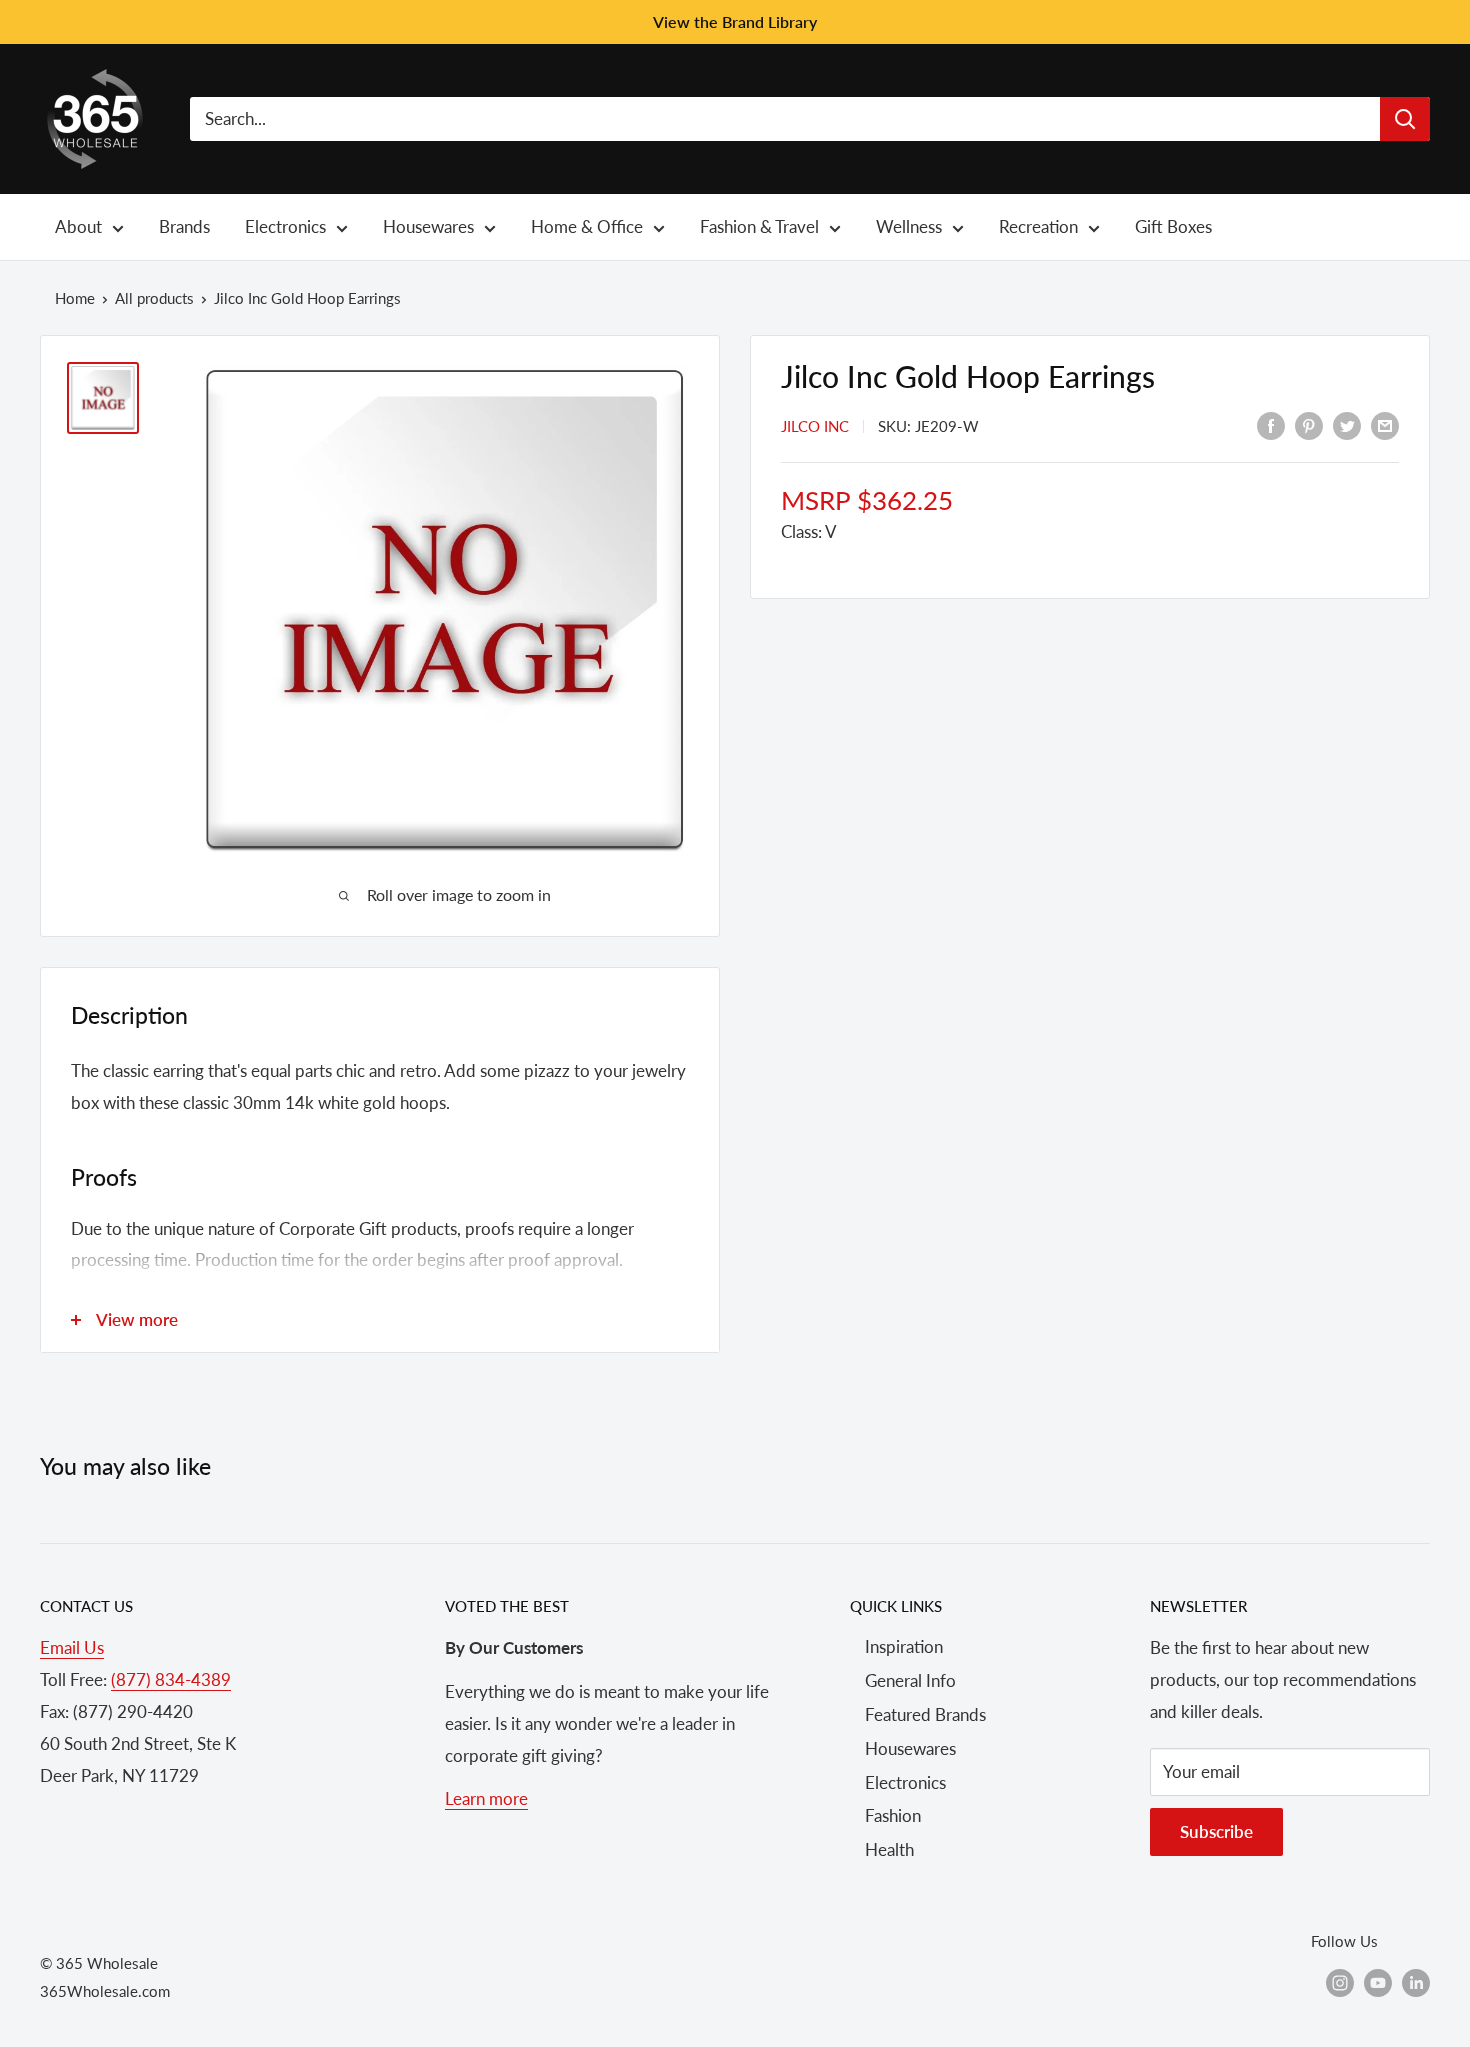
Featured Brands (925, 1714)
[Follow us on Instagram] (1340, 1982)
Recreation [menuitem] (1038, 226)
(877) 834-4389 (171, 1679)
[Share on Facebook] (1271, 424)
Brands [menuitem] (184, 226)
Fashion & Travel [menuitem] (759, 226)
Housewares (910, 1748)
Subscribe (1216, 1831)
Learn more (486, 1798)
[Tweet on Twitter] (1347, 424)
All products (154, 298)
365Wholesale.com (105, 1991)
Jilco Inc (815, 426)
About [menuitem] (78, 226)
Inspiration (904, 1646)
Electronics (905, 1782)
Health (889, 1849)
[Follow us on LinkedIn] (1416, 1982)
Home (75, 298)
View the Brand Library (735, 21)
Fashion (893, 1815)
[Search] (1405, 119)
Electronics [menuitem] (285, 226)
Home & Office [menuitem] (587, 226)
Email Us (72, 1647)
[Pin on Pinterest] (1309, 424)
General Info (910, 1680)
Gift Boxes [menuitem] (1173, 226)
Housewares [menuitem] (428, 226)
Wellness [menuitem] (909, 226)
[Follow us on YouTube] (1378, 1982)
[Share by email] (1385, 424)
